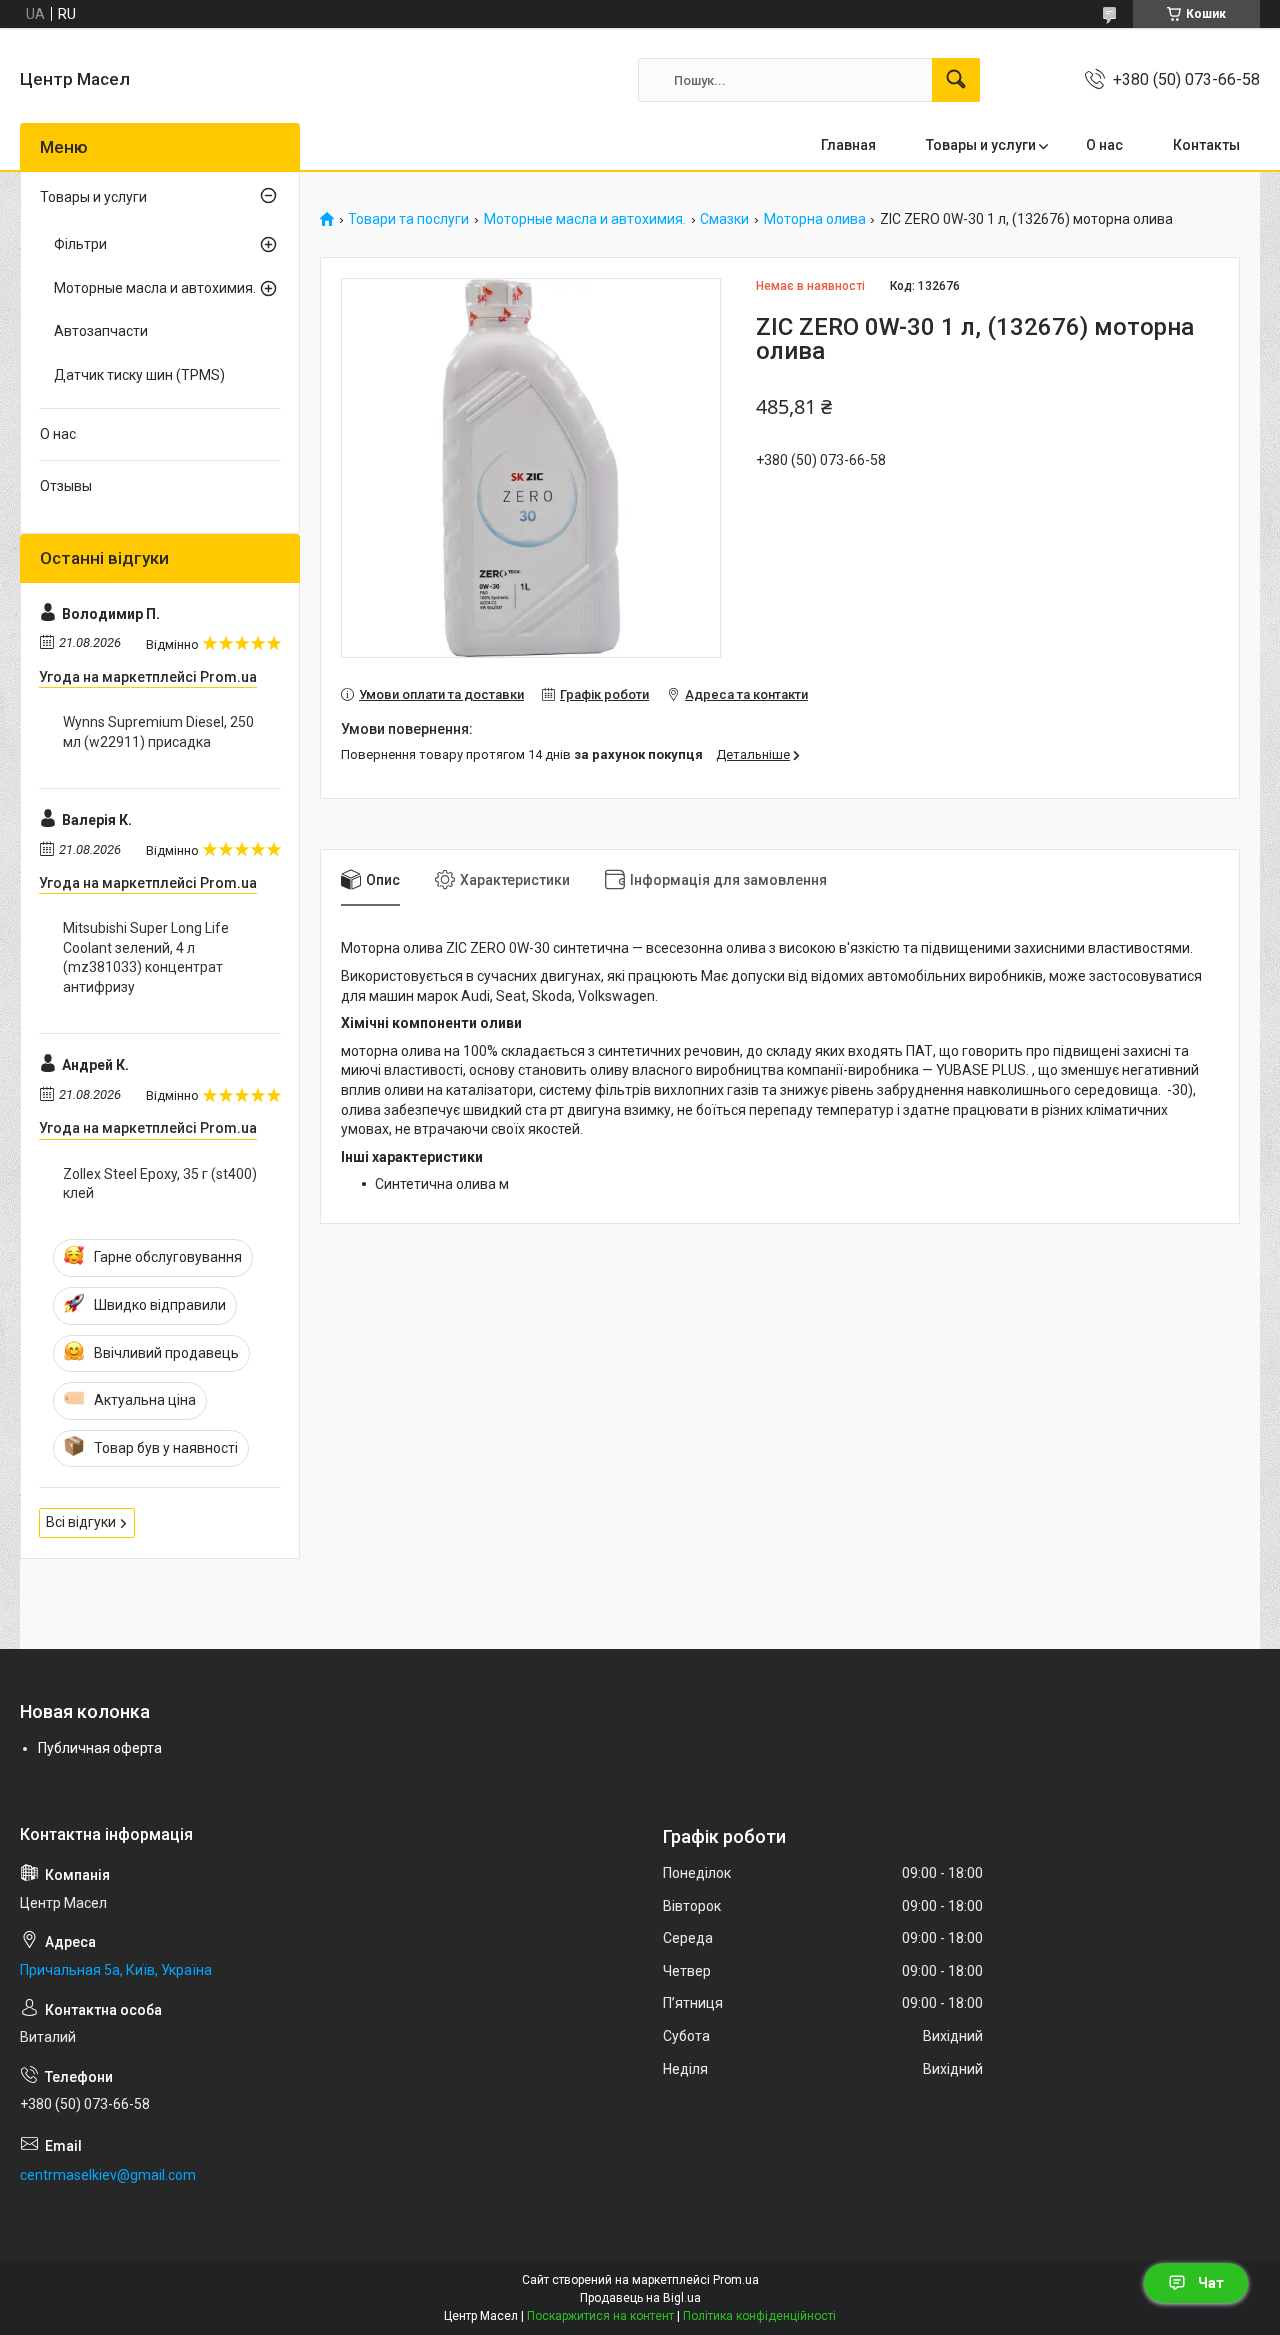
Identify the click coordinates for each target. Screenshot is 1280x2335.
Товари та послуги (408, 219)
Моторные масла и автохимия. (585, 219)
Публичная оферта (100, 1748)
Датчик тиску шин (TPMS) (139, 375)
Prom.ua (736, 2280)
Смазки (724, 219)
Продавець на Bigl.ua (640, 2298)
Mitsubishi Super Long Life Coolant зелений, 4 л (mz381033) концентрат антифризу (146, 957)
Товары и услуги (981, 145)
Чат (1211, 2283)
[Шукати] (956, 80)
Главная (848, 145)
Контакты (1206, 145)
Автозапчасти (101, 331)
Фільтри (80, 244)
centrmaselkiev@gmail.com (108, 2175)
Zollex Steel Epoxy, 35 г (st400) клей (160, 1184)
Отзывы (66, 486)
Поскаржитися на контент (600, 2316)
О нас (1104, 145)
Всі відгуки (81, 1522)
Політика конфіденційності (759, 2316)
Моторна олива (815, 219)
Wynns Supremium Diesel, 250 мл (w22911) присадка (158, 732)
